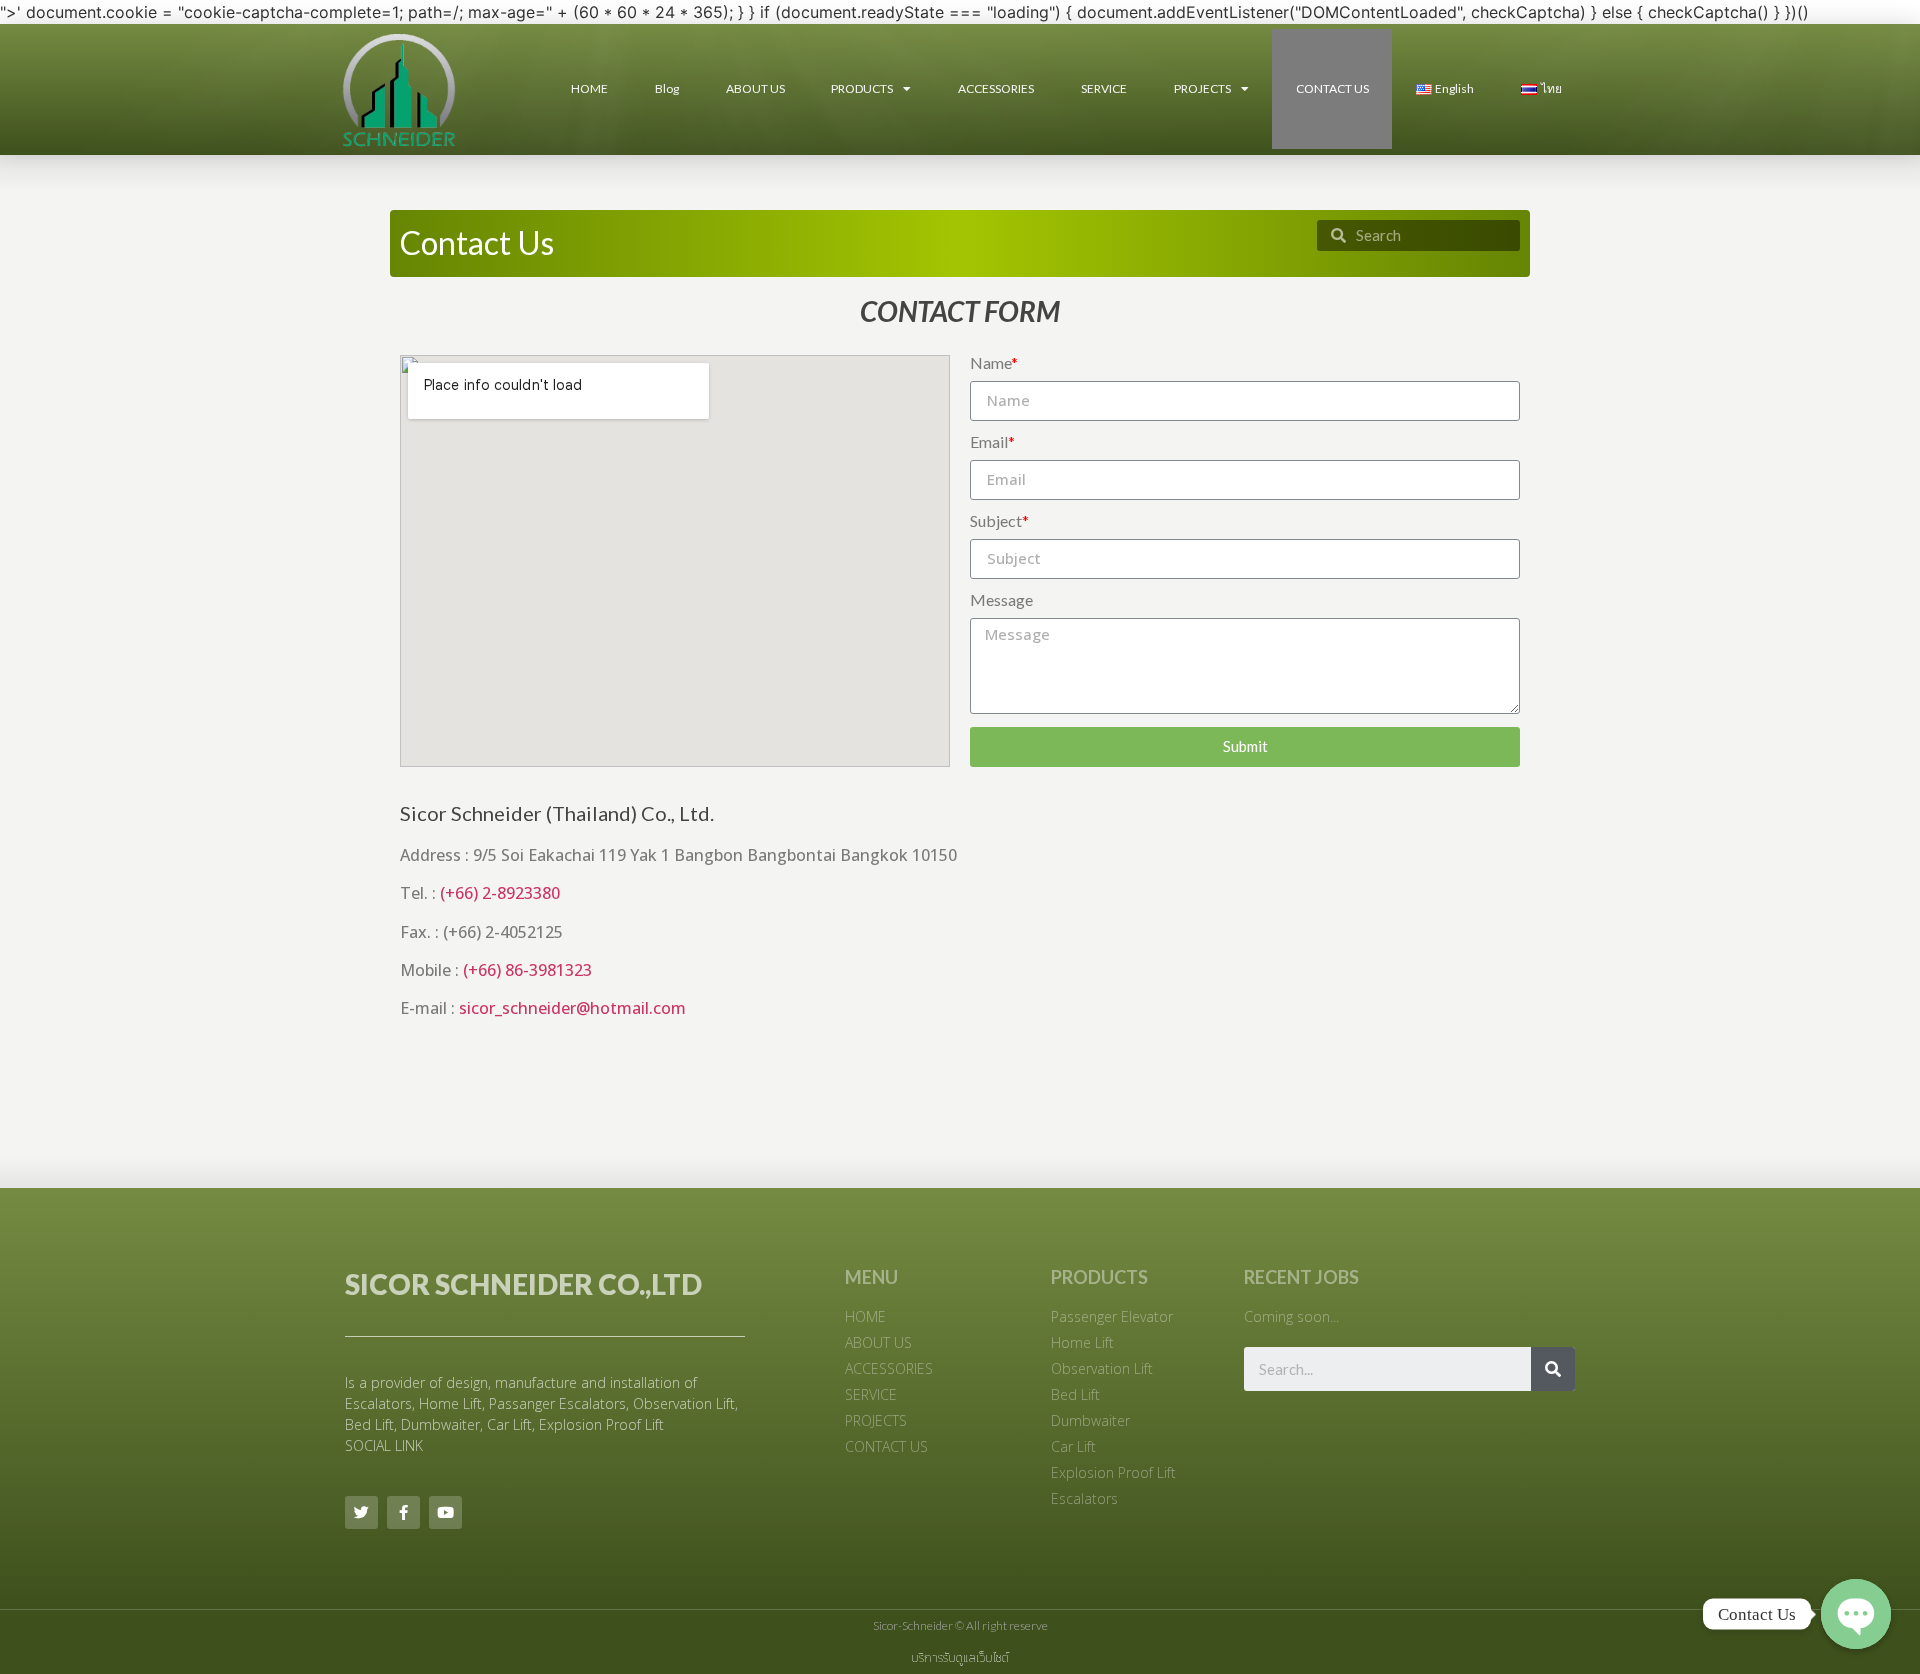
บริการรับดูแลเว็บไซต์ (960, 1658)
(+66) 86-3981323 (527, 970)
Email (992, 442)
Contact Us (477, 242)
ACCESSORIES (996, 88)
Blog (667, 88)
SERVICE (1104, 88)
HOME (589, 88)
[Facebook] (403, 1512)
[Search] (1553, 1369)
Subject (999, 521)
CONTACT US (1332, 88)
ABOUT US (755, 88)
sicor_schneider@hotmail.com (572, 1008)
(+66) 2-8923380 (500, 893)
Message (1001, 600)
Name (994, 363)
